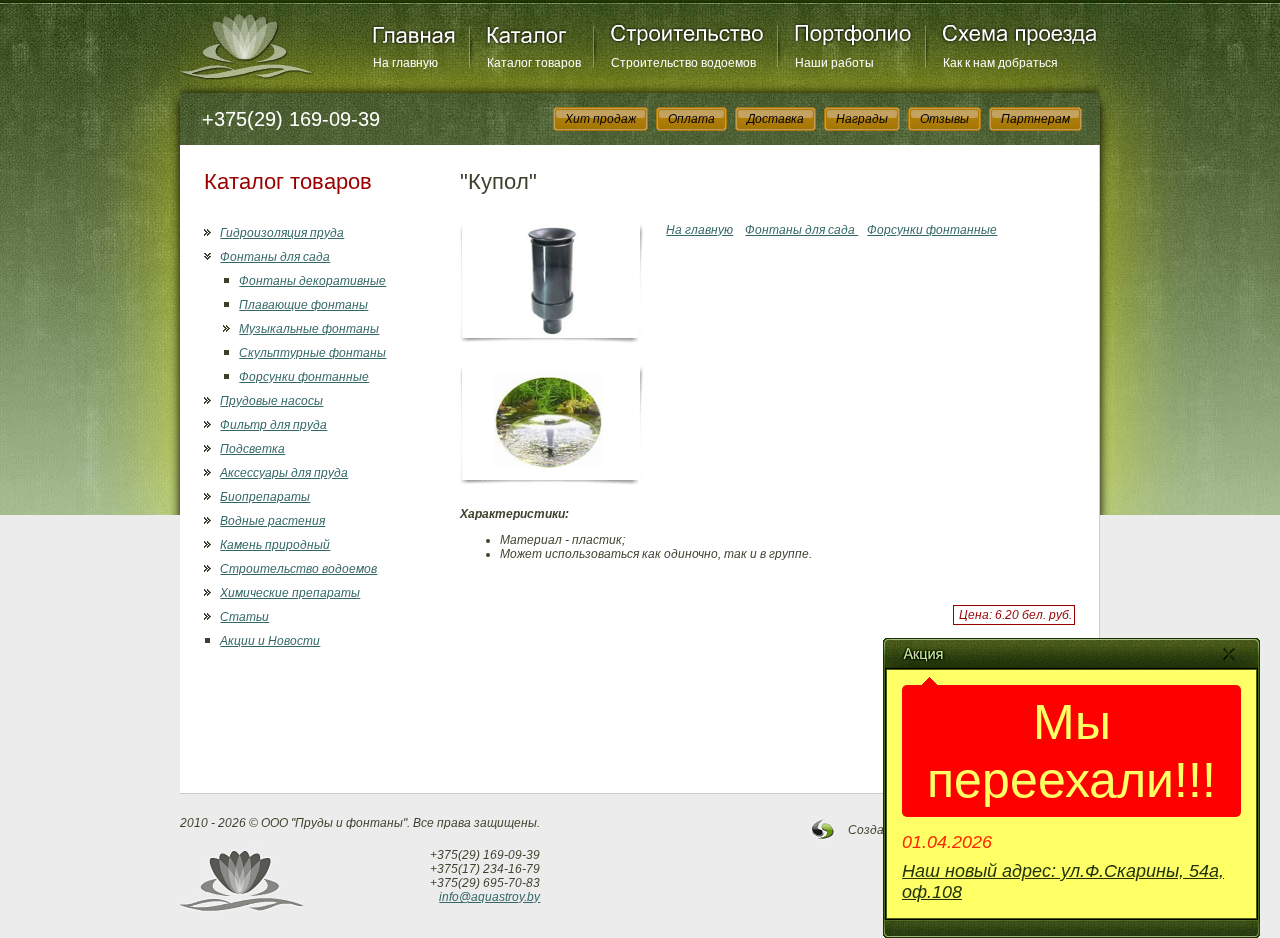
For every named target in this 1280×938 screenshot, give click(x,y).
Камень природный (275, 545)
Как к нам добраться (1000, 63)
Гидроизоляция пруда (282, 233)
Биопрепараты (265, 497)
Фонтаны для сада (275, 257)
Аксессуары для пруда (284, 473)
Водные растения (272, 521)
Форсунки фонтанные (304, 377)
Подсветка (252, 449)
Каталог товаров (534, 63)
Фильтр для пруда (273, 425)
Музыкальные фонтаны (309, 329)
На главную (405, 63)
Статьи (244, 617)
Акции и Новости (270, 641)
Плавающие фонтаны (303, 305)
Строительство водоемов (683, 63)
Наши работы (834, 63)
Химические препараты (290, 593)
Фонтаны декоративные (312, 281)
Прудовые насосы (271, 401)
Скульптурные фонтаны (312, 353)
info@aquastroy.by (489, 897)
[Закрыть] (1229, 654)
